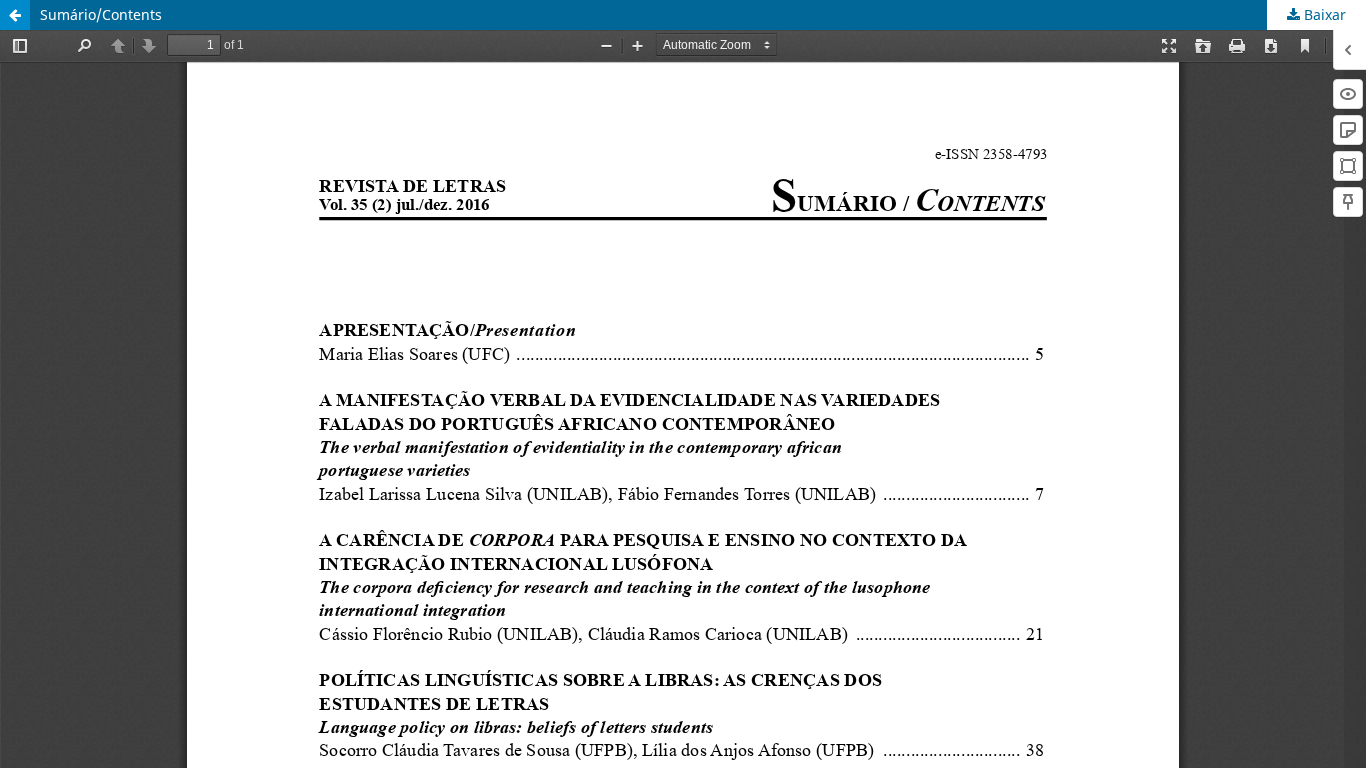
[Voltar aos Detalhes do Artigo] (15, 15)
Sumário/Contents (101, 14)
